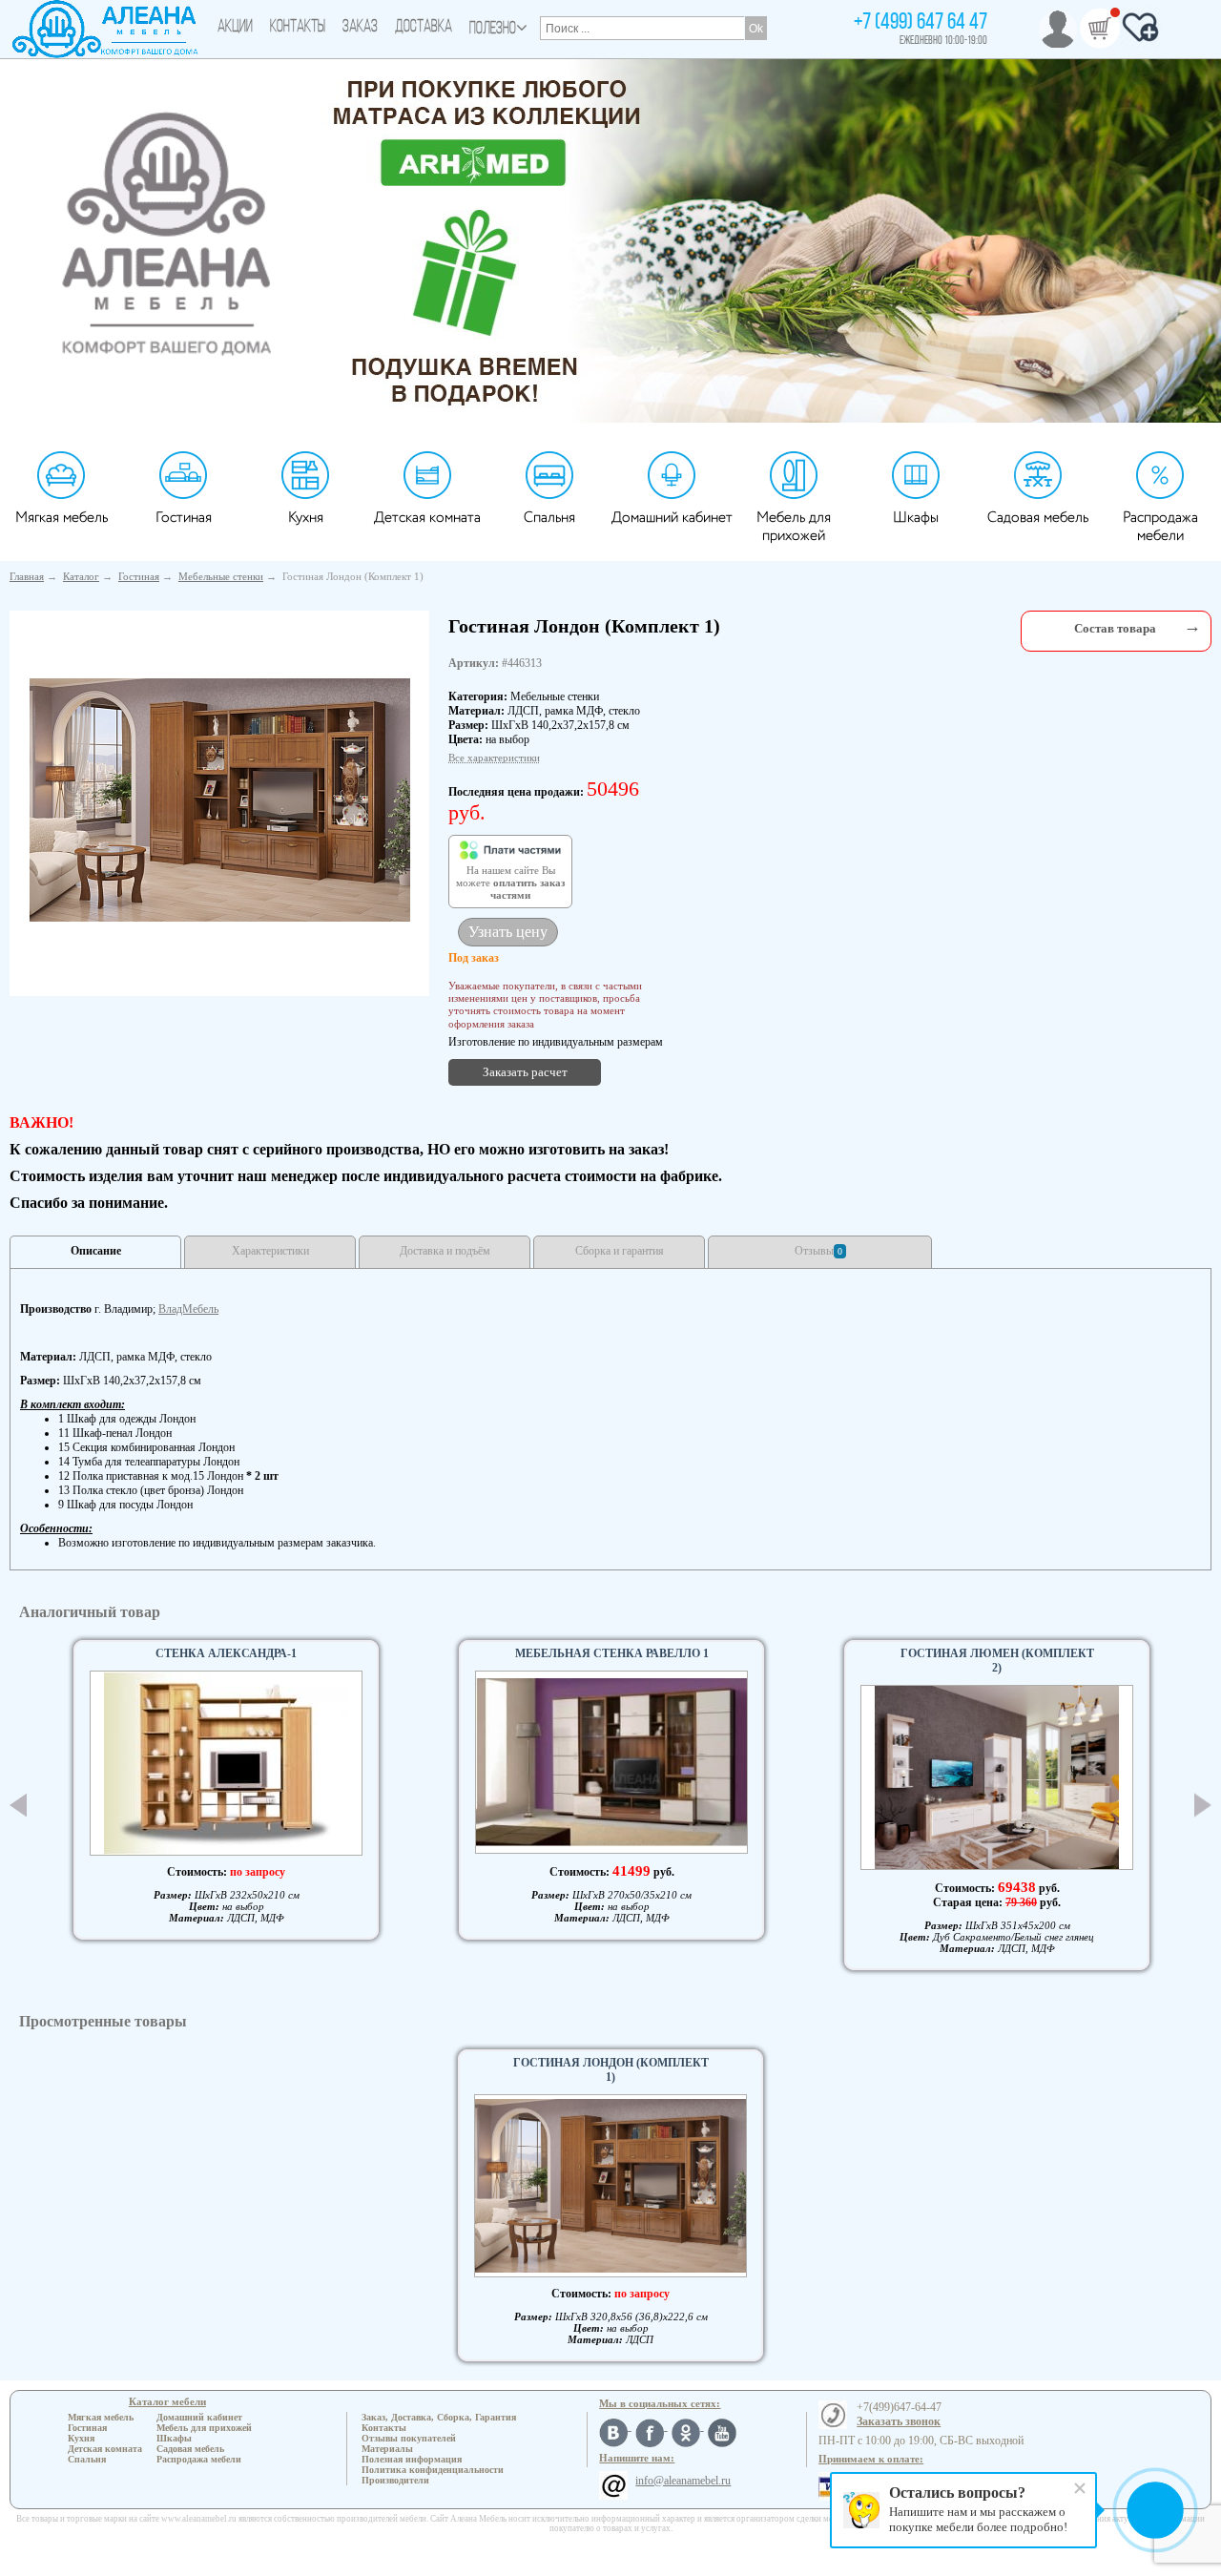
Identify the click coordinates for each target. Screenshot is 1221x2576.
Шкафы (916, 518)
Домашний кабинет (672, 518)
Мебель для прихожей (794, 527)
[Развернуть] (1192, 626)
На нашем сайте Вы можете (510, 883)
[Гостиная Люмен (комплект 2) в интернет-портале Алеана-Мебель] (997, 1777)
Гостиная (184, 518)
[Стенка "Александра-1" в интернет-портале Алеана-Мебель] (226, 1763)
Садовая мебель (1038, 518)
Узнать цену (508, 932)
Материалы (387, 2449)
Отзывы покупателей (409, 2438)
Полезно (493, 30)
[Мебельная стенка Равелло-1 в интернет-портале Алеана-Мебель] (611, 1762)
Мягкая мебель (62, 518)
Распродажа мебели (1160, 527)
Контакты (298, 28)
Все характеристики (494, 758)
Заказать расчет (525, 1072)
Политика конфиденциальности (433, 2470)
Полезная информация (412, 2459)
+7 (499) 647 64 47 (921, 23)
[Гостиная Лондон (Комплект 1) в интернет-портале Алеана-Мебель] (220, 800)
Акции (235, 28)
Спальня (549, 518)
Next (1203, 1805)
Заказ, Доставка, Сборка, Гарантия (439, 2417)
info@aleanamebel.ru (683, 2481)
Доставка (424, 28)
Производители (395, 2480)
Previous (18, 1805)
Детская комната (427, 518)
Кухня (306, 518)
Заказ (360, 28)
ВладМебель (188, 1309)
